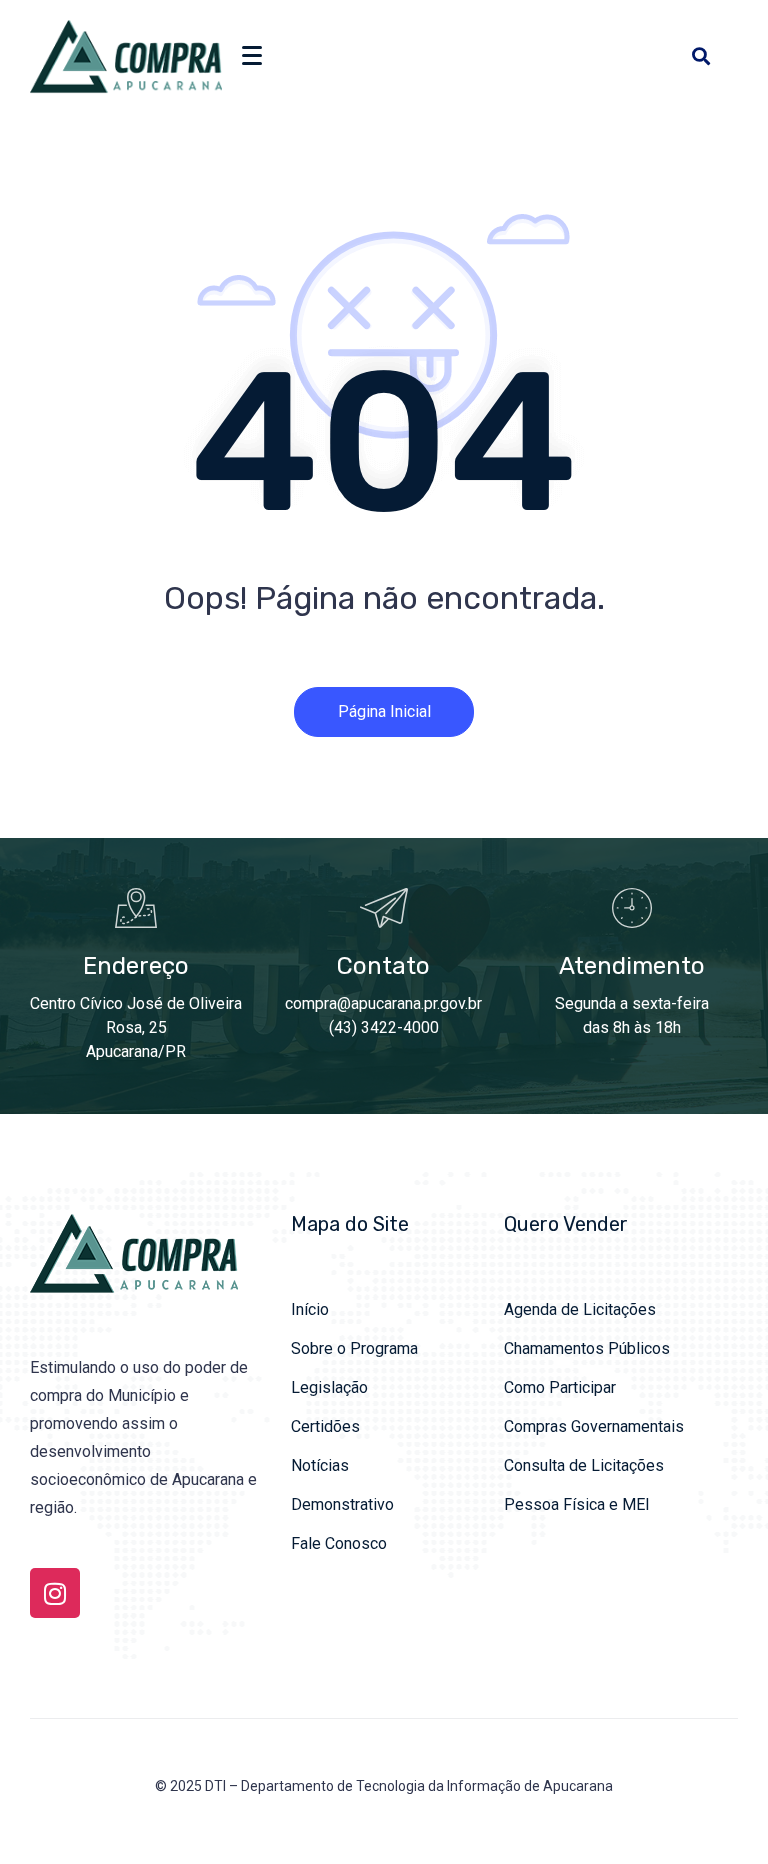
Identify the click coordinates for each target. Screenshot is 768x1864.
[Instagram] (55, 1593)
